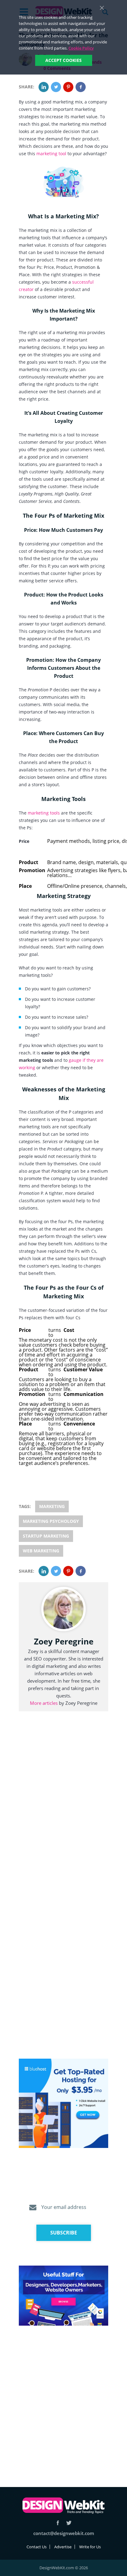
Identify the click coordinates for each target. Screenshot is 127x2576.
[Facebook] (81, 87)
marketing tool (51, 154)
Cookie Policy (81, 48)
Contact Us (37, 2547)
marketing (52, 1506)
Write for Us (90, 2547)
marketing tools (43, 813)
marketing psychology (51, 1521)
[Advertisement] (63, 2399)
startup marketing (46, 1536)
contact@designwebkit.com (64, 2533)
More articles (44, 1703)
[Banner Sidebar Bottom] (63, 2296)
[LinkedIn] (44, 87)
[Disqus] (63, 1809)
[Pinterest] (68, 87)
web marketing (41, 1551)
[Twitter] (56, 87)
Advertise (63, 2547)
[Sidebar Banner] (63, 2104)
